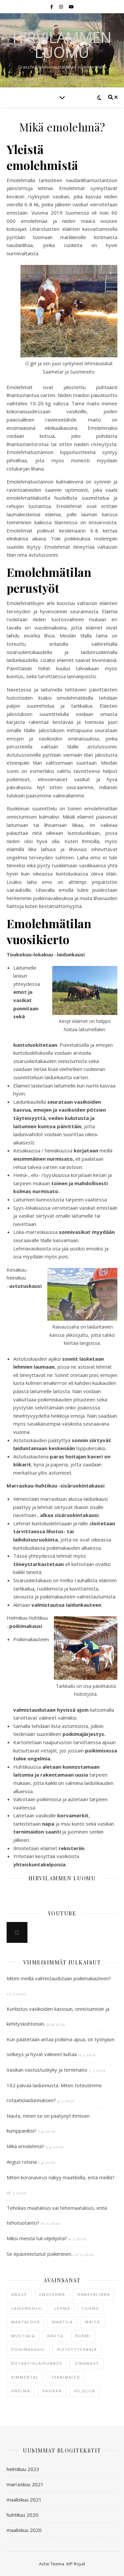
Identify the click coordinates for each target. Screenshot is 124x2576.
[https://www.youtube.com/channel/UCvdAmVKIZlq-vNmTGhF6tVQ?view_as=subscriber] (17, 1932)
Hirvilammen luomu (62, 45)
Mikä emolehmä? (25, 2146)
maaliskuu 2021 (24, 2500)
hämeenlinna (94, 2294)
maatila (62, 2322)
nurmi (83, 2336)
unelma (21, 2391)
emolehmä (52, 2294)
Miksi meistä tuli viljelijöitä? (37, 2238)
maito (93, 2322)
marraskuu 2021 (25, 2484)
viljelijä (85, 2391)
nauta (55, 2336)
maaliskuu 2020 (24, 2530)
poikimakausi (28, 2349)
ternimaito (66, 2377)
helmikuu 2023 (23, 2469)
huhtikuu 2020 (22, 2515)
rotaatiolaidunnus (37, 2363)
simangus (87, 2363)
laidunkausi (27, 2308)
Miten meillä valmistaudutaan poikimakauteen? (59, 1978)
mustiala (23, 2336)
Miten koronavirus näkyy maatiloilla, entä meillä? (61, 2177)
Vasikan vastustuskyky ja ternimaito (47, 2070)
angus (19, 2294)
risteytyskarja (77, 2349)
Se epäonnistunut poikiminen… (41, 2254)
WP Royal (76, 2564)
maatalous (26, 2322)
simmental (25, 2377)
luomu (91, 2308)
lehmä (62, 2308)
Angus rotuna (22, 2162)
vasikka (52, 2391)
